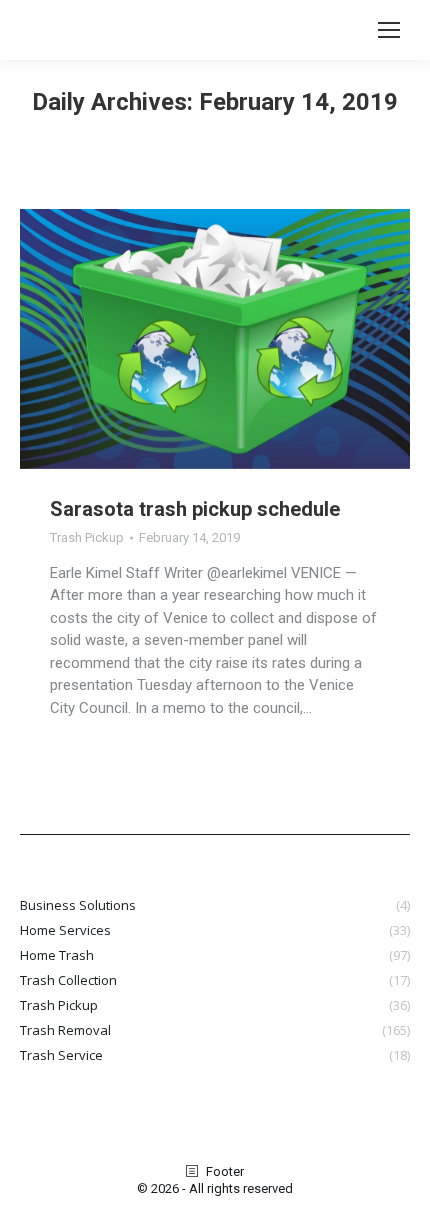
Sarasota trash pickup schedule (195, 509)
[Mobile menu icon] (389, 30)
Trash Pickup (87, 537)
